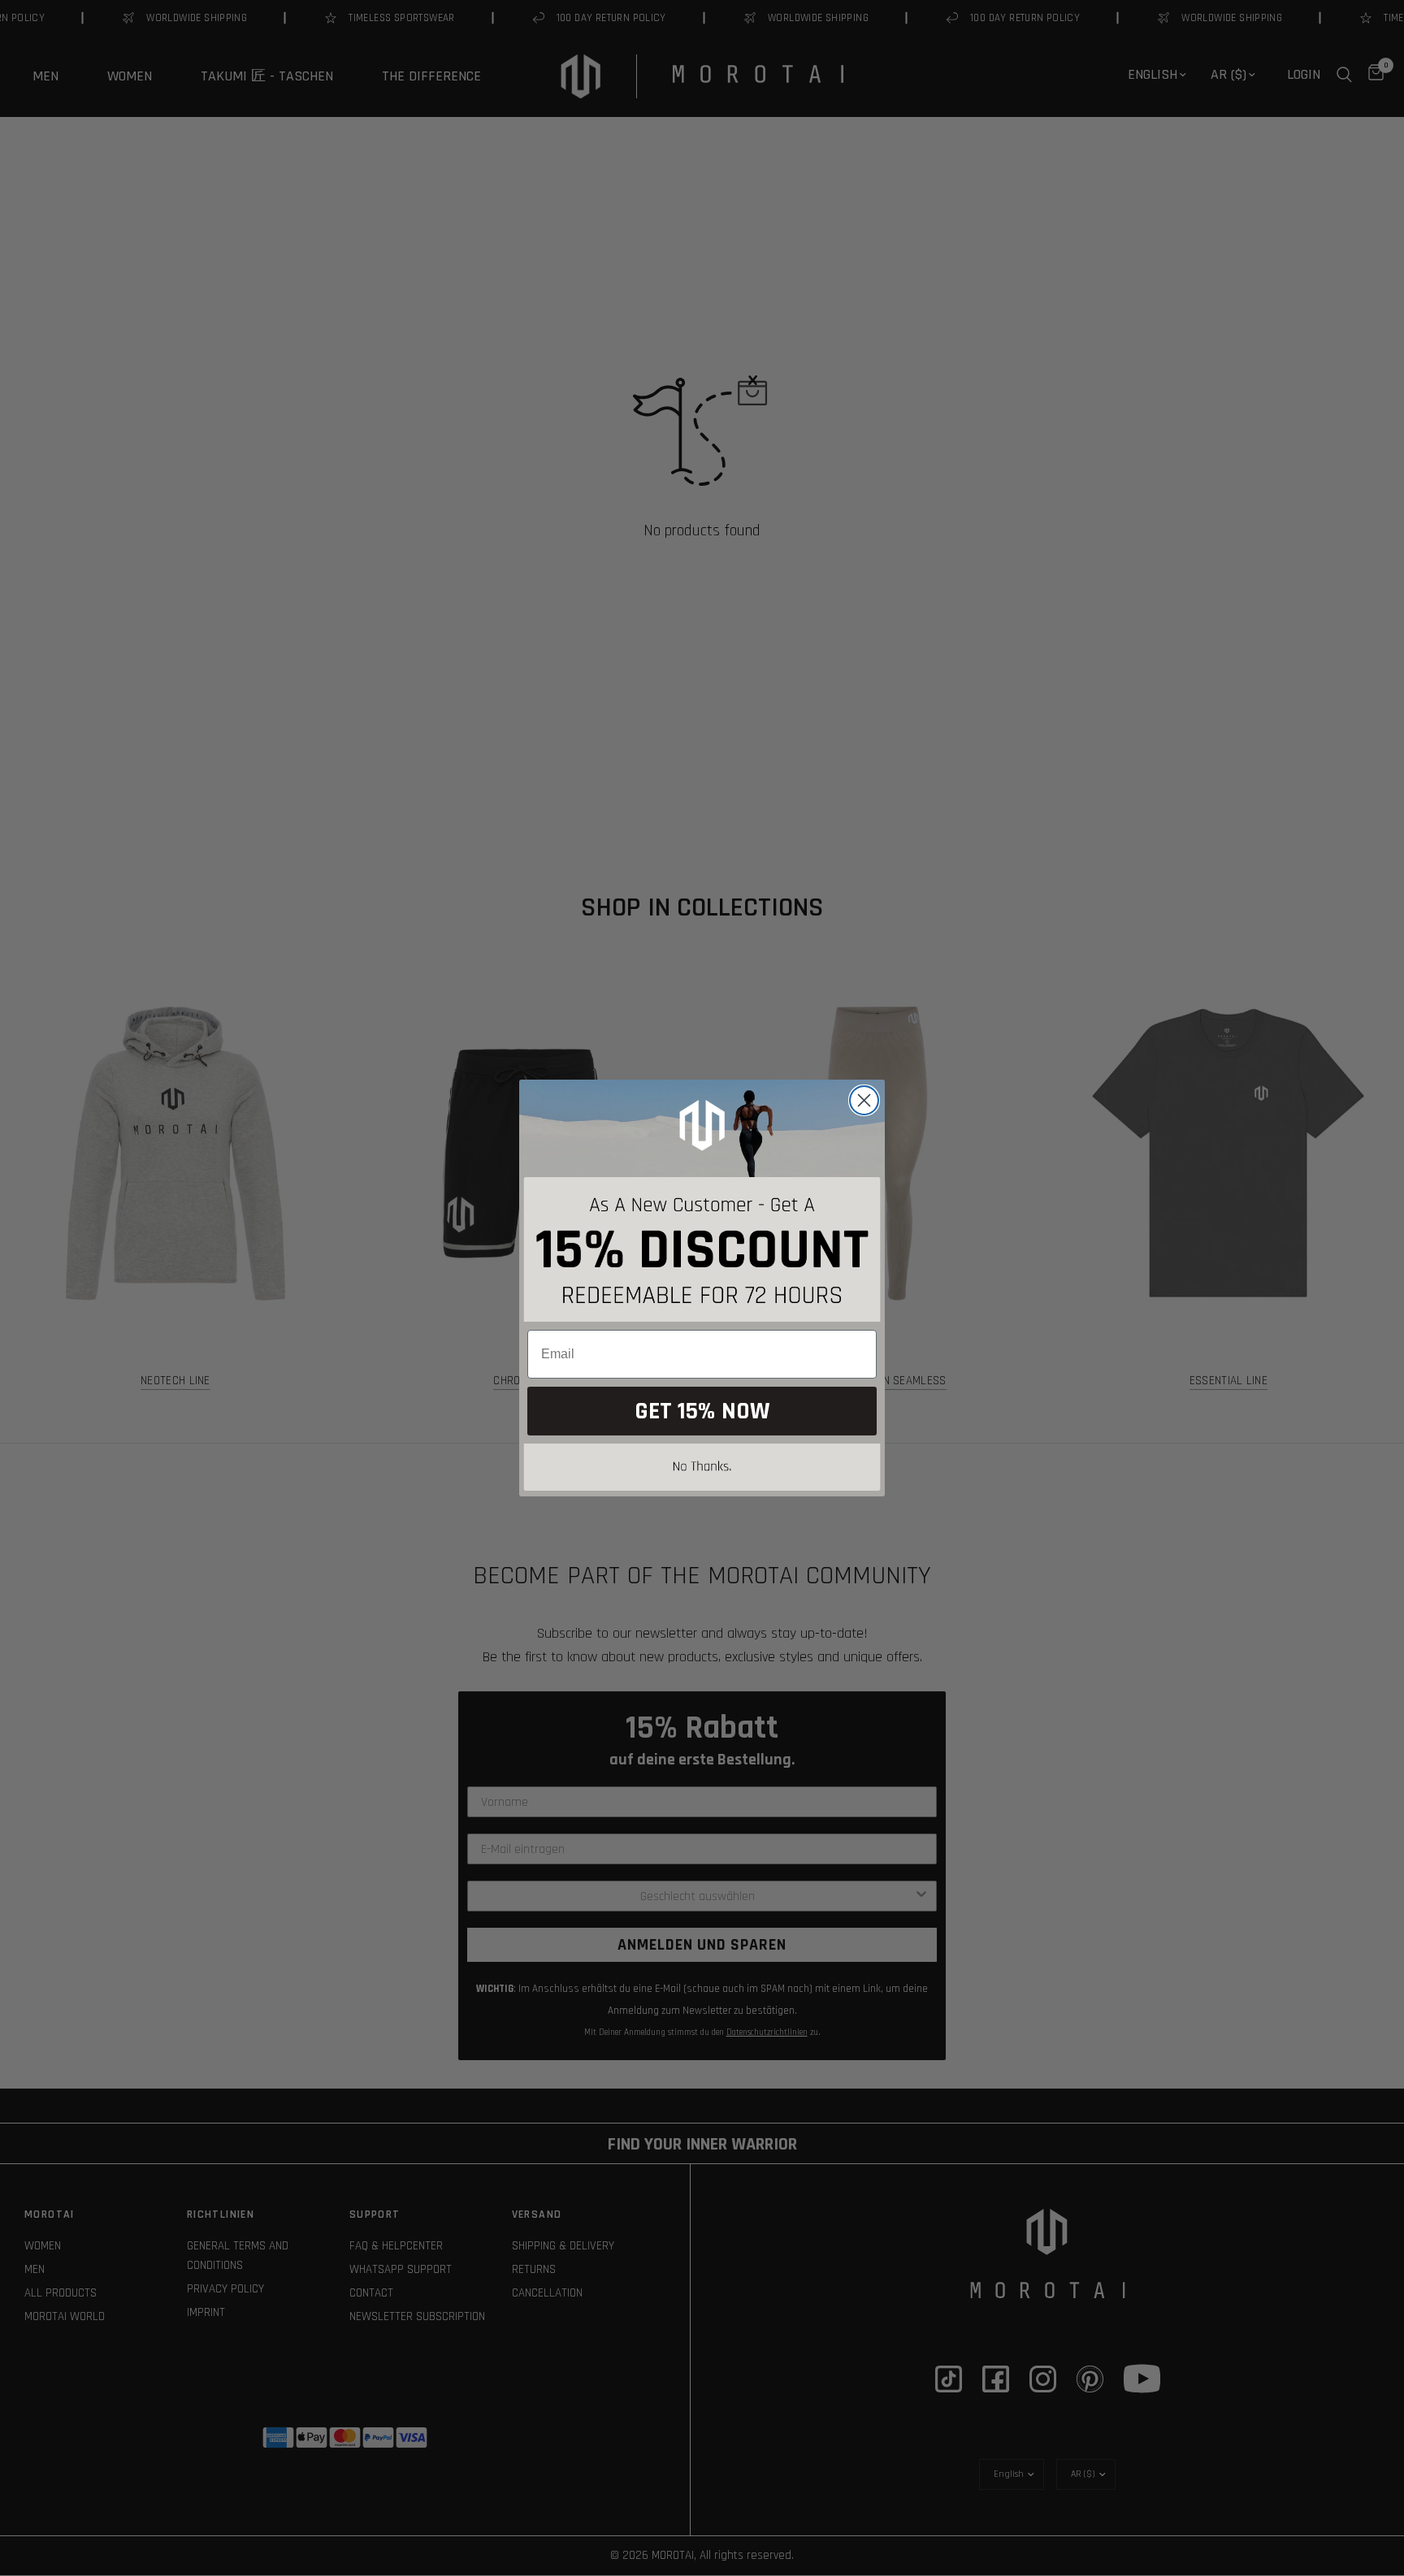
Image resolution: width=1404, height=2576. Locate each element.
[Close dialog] (864, 1100)
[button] (702, 1470)
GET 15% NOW (702, 1411)
